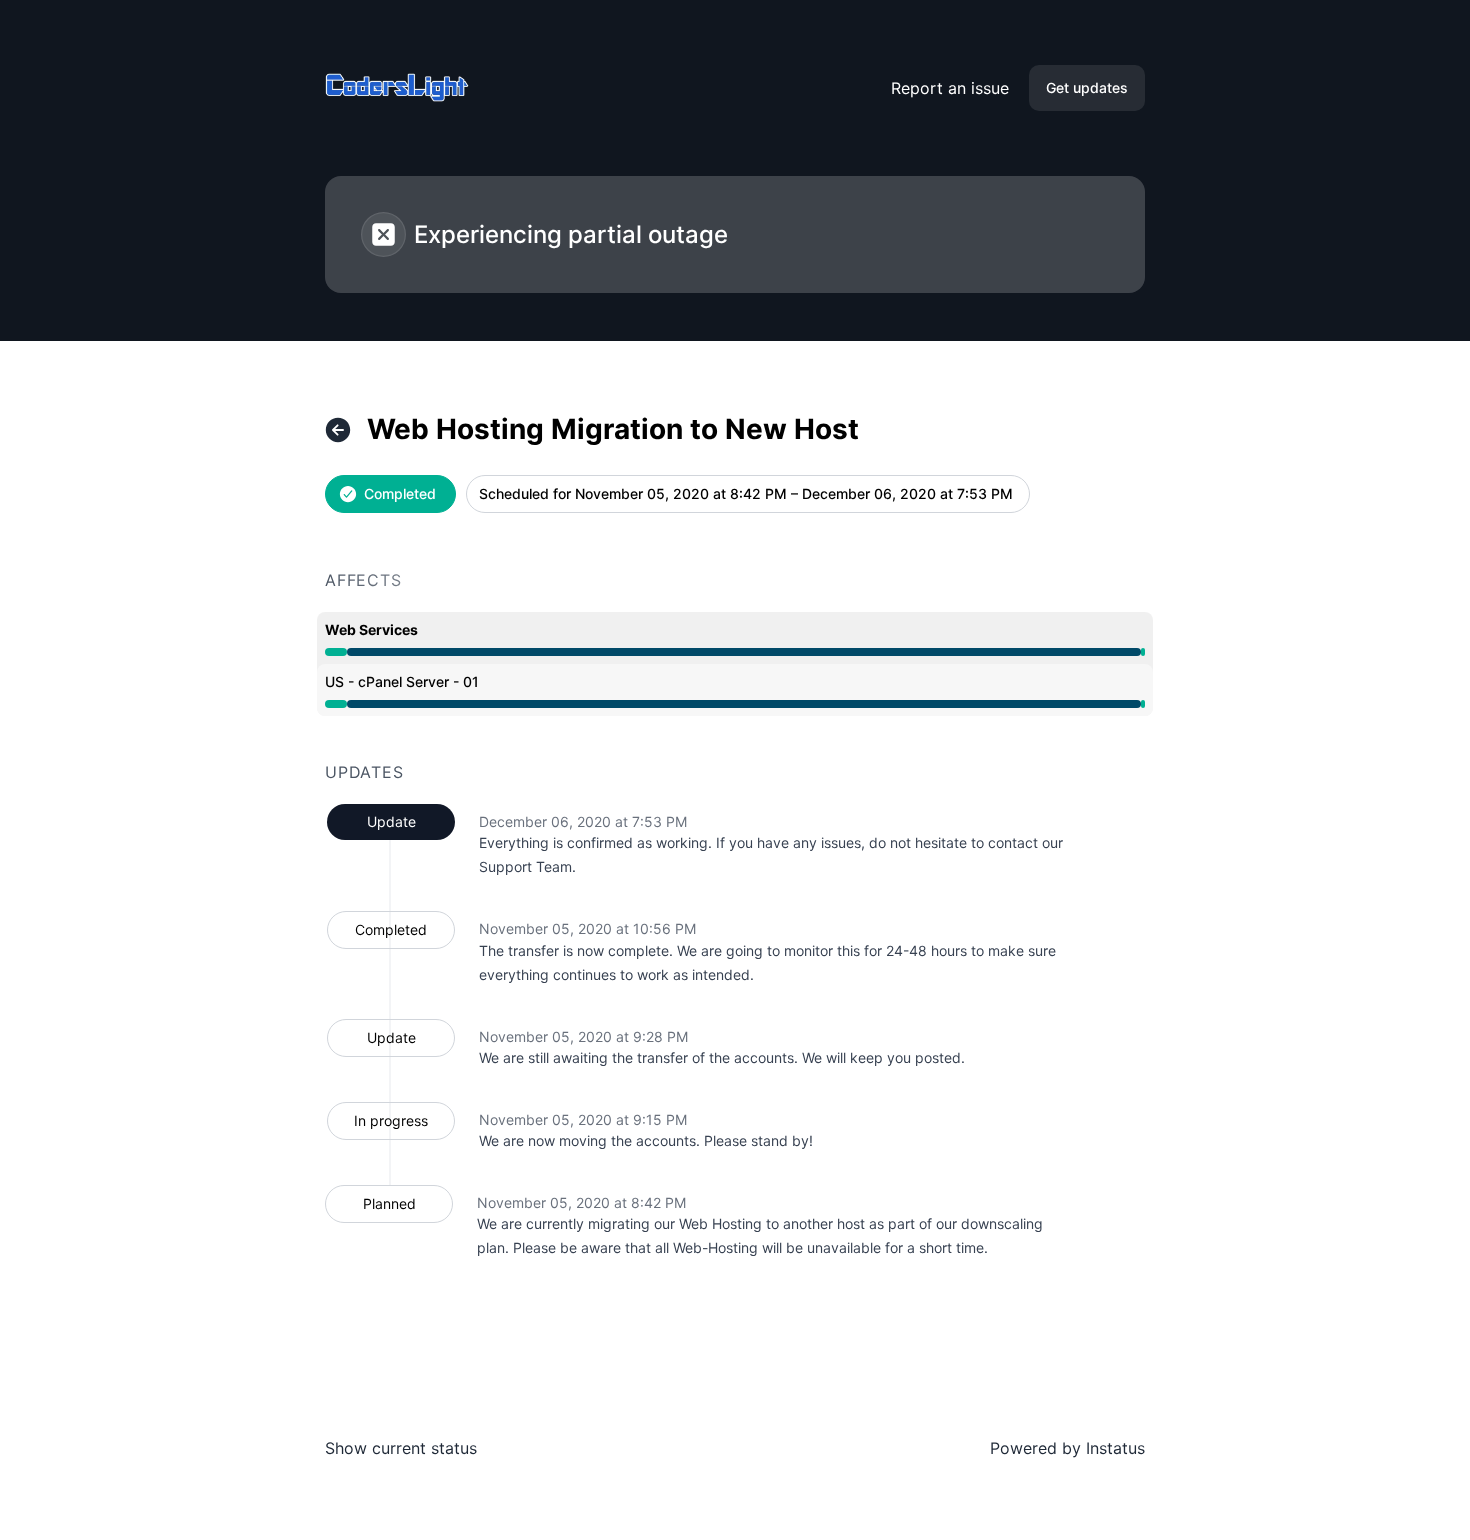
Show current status (401, 1448)
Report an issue (950, 88)
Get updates (1087, 87)
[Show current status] (338, 430)
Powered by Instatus (1067, 1448)
